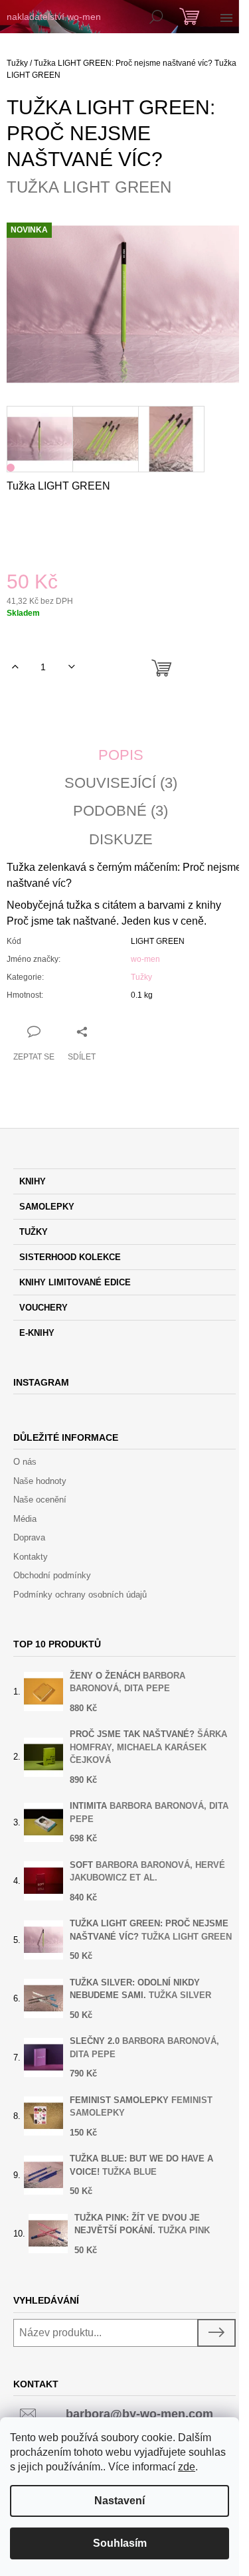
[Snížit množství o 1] (71, 667)
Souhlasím (120, 2543)
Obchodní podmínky (52, 1575)
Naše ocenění (40, 1500)
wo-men (145, 959)
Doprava (29, 1537)
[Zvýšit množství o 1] (15, 667)
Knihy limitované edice (75, 1282)
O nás (25, 1462)
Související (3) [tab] (121, 783)
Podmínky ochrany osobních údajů (80, 1595)
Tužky (141, 977)
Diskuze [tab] (121, 840)
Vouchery (43, 1308)
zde (187, 2467)
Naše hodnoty (40, 1481)
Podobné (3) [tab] (121, 811)
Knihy (33, 1181)
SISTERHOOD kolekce (70, 1257)
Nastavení (120, 2501)
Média (25, 1519)
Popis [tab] (121, 755)
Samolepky (47, 1207)
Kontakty (31, 1557)
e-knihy (37, 1333)
